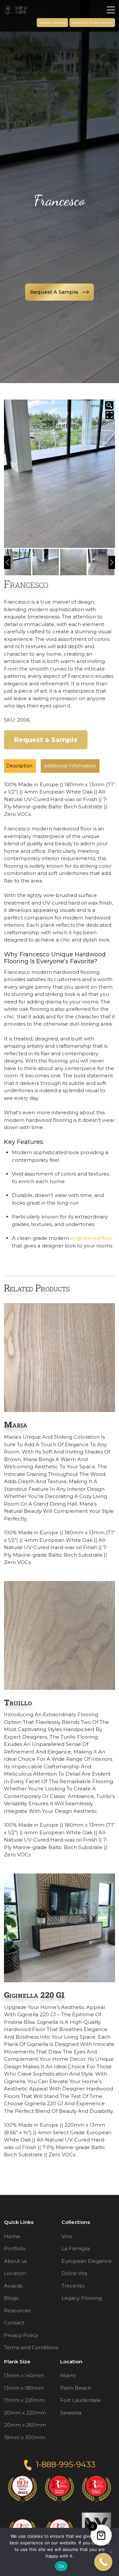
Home (12, 2236)
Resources (17, 2310)
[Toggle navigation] (111, 10)
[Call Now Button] (103, 2562)
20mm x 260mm (25, 2425)
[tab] (19, 766)
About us (15, 2261)
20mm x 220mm (25, 2412)
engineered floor (92, 1238)
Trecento (73, 2285)
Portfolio (15, 2248)
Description (19, 766)
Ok (61, 2566)
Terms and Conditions (31, 2347)
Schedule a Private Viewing (92, 23)
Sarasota (71, 2412)
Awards (13, 2285)
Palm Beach (76, 2388)
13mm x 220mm (24, 2400)
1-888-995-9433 (66, 2464)
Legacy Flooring (82, 2298)
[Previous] (7, 562)
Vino (67, 2236)
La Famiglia (76, 2248)
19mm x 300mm (25, 2437)
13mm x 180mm (24, 2388)
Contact (14, 2323)
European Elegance (87, 2261)
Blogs (11, 2298)
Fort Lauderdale (80, 2400)
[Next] (112, 562)
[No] (111, 2552)
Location (15, 2273)
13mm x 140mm (24, 2375)
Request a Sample (52, 23)
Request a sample (54, 292)
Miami (68, 2375)
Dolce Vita (74, 2273)
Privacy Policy (21, 2335)
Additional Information (70, 766)
